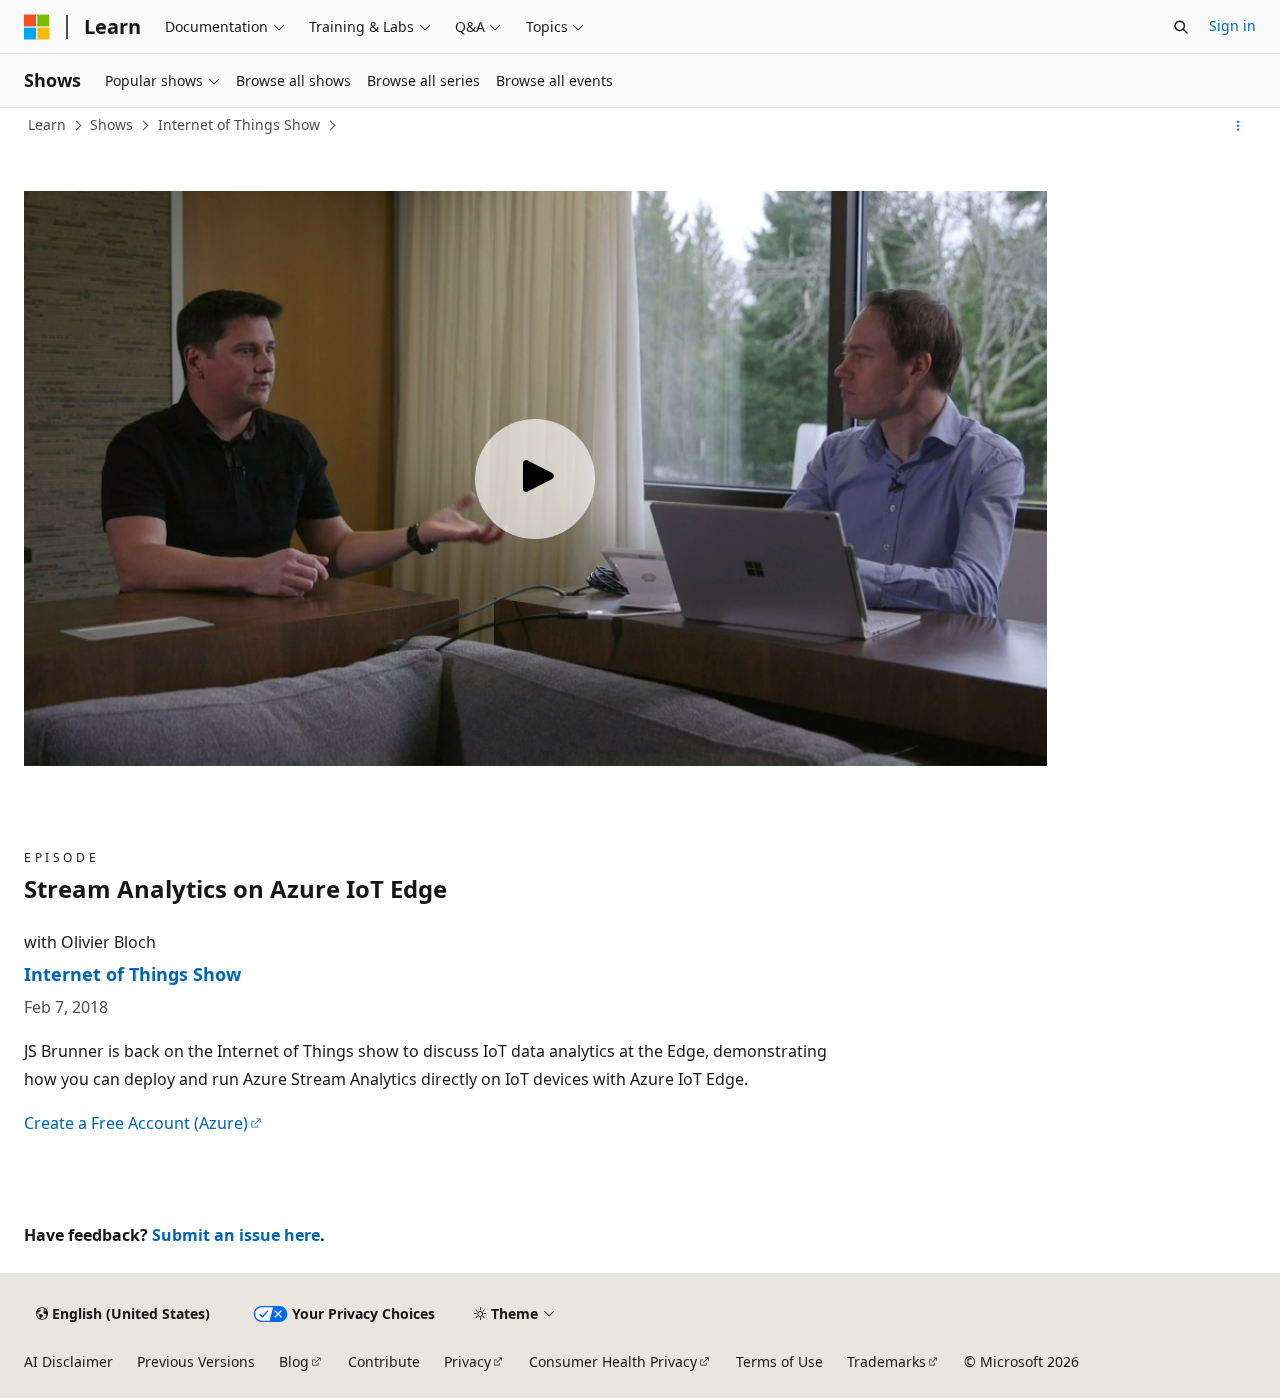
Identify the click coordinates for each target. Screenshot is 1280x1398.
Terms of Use (779, 1361)
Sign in (1232, 25)
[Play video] (535, 479)
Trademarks (886, 1361)
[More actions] (1238, 126)
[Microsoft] (37, 27)
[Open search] (1181, 27)
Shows (111, 124)
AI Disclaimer (68, 1361)
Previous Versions (196, 1361)
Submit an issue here (236, 1235)
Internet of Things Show (239, 124)
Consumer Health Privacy (613, 1361)
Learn (47, 124)
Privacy (467, 1361)
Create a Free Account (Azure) (136, 1123)
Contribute (384, 1361)
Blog (294, 1361)
